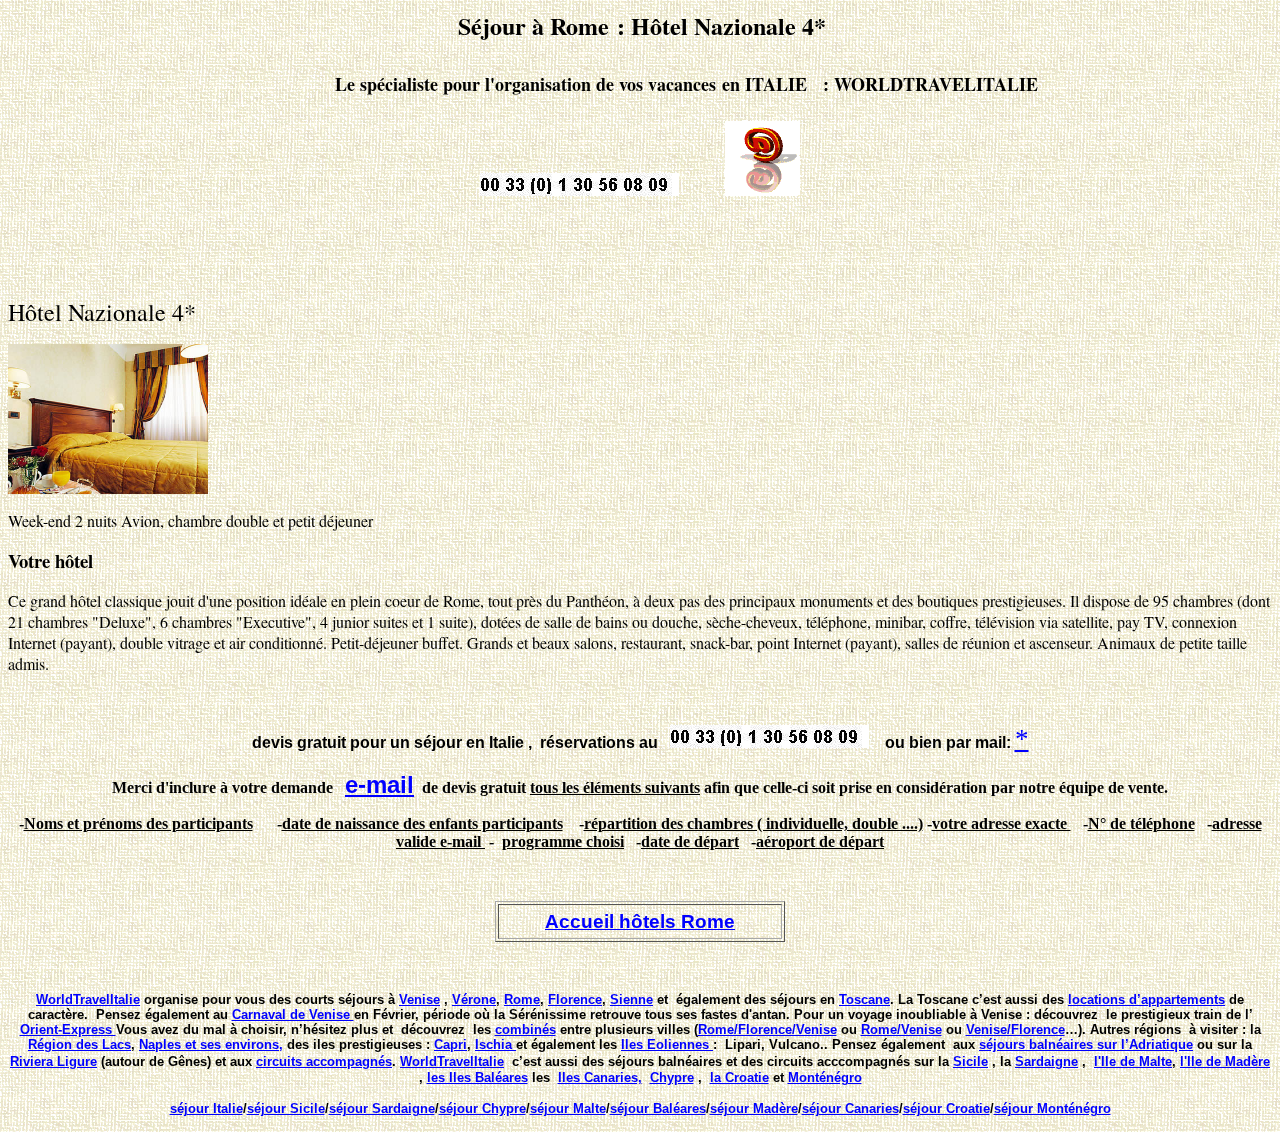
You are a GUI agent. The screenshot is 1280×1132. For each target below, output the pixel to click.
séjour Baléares (658, 1108)
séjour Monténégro (1052, 1108)
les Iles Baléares (477, 1077)
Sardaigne (1046, 1061)
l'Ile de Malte (1133, 1061)
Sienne (631, 999)
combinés (525, 1029)
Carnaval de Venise (293, 1014)
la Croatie (739, 1077)
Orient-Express (68, 1029)
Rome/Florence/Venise (767, 1029)
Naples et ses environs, (211, 1044)
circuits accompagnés (324, 1061)
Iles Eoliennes (667, 1044)
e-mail (379, 784)
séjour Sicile (286, 1108)
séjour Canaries (850, 1108)
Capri (450, 1044)
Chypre (672, 1077)
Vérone (474, 999)
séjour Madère (754, 1108)
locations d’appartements (1146, 999)
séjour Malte (568, 1108)
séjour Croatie (946, 1108)
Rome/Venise (901, 1029)
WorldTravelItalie (88, 999)
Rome (522, 999)
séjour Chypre (482, 1108)
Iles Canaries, (600, 1077)
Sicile (970, 1061)
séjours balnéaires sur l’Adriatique (1086, 1044)
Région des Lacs (79, 1044)
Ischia (495, 1044)
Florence (575, 999)
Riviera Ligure (53, 1061)
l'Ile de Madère (1225, 1061)
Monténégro (825, 1077)
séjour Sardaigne (382, 1108)
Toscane (864, 999)
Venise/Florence (1015, 1029)
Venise (419, 999)
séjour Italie (206, 1108)
